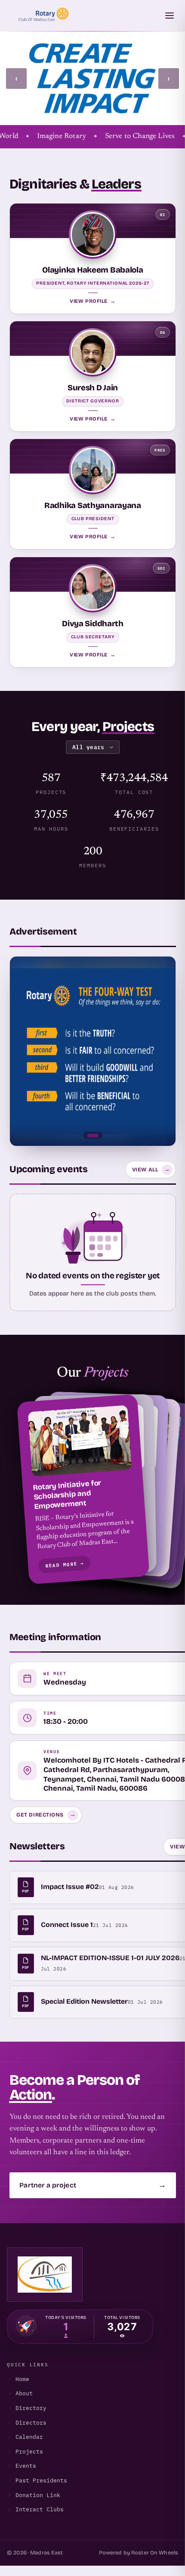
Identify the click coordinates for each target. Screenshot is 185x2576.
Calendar (29, 2437)
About (24, 2393)
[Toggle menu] (170, 16)
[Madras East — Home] (41, 16)
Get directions (46, 1815)
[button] (93, 1489)
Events (26, 2466)
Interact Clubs (40, 2509)
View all (151, 1169)
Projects (29, 2452)
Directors (31, 2423)
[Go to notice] (92, 1136)
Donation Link (38, 2495)
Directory (31, 2408)
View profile (92, 301)
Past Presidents (41, 2480)
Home (22, 2379)
